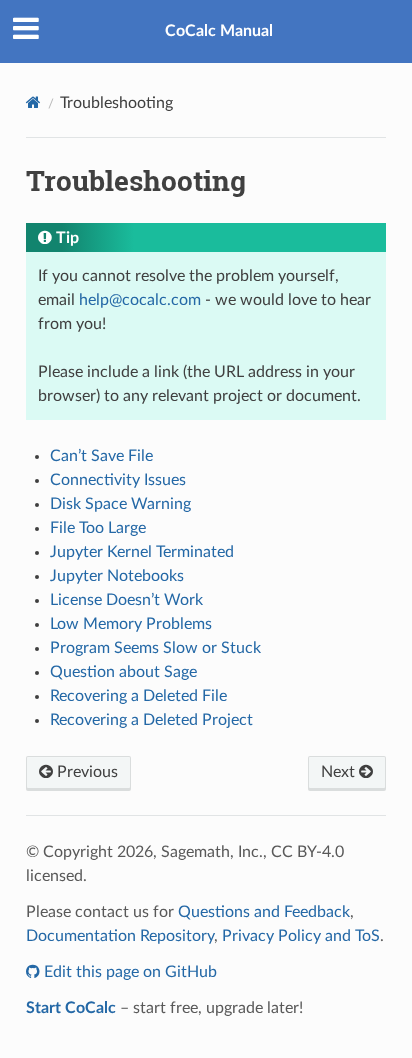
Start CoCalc (71, 1008)
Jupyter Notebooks (117, 576)
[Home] (33, 102)
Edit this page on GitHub (128, 972)
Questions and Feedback (264, 912)
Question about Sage (123, 672)
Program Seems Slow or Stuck (155, 648)
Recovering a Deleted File (138, 696)
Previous (85, 772)
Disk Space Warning (120, 504)
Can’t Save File (101, 456)
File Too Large (98, 528)
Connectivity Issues (118, 480)
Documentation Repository (120, 936)
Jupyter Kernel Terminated (142, 552)
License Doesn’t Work (126, 600)
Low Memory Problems (131, 624)
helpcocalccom (140, 300)
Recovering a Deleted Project (151, 720)
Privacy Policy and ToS (301, 936)
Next (340, 772)
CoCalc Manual (219, 31)
